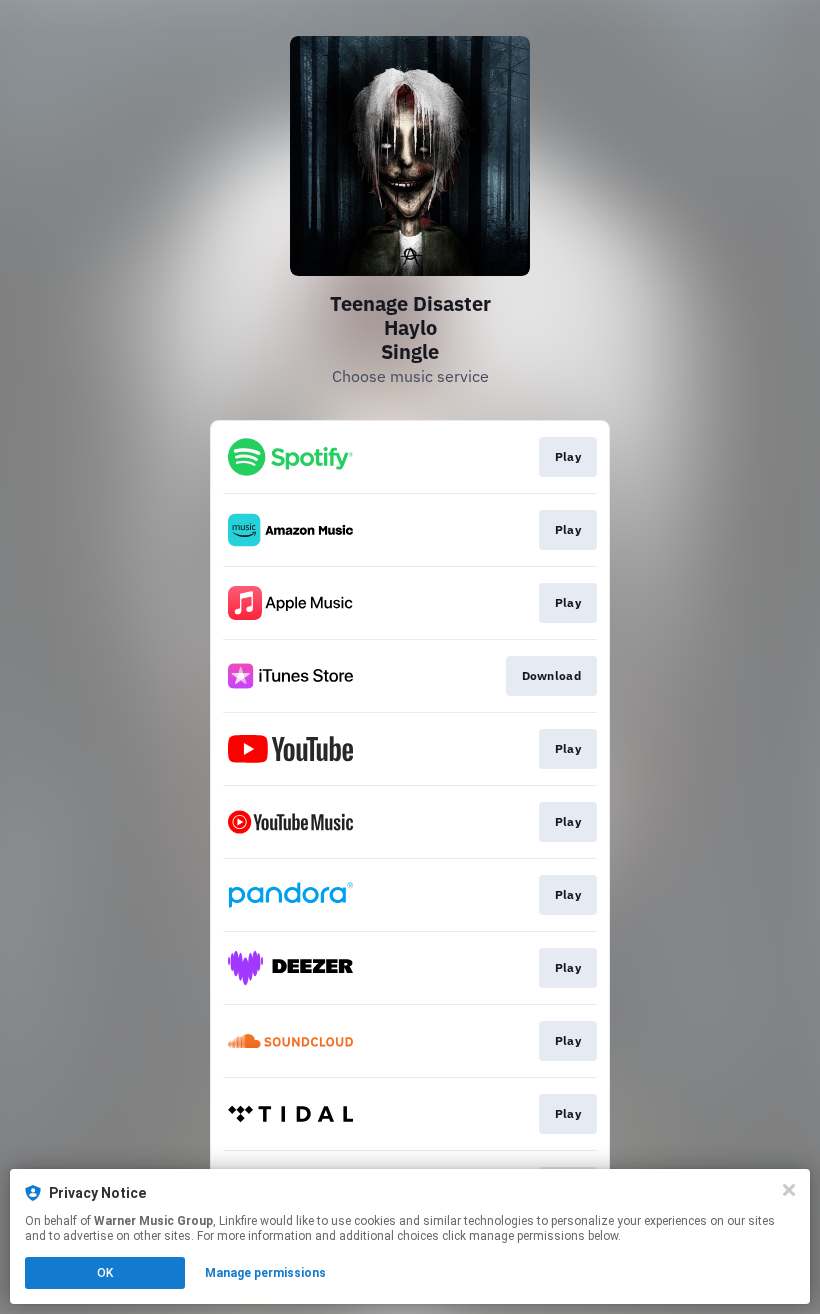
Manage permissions (265, 1273)
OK (105, 1273)
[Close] (789, 1190)
